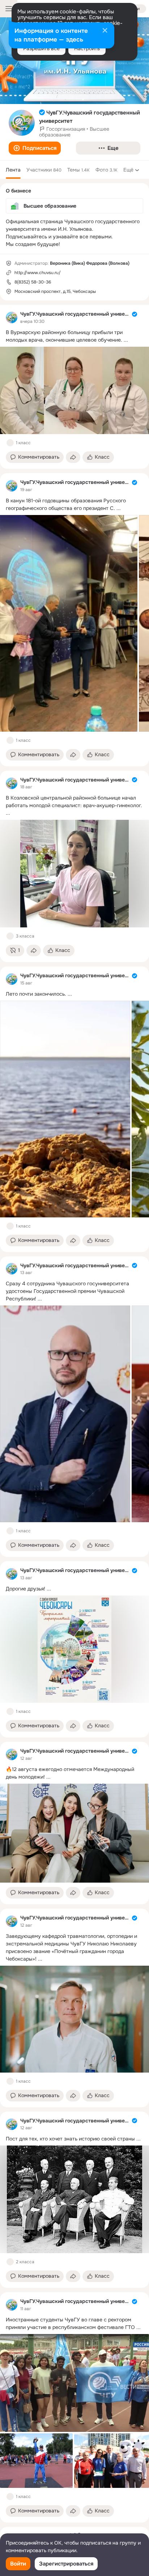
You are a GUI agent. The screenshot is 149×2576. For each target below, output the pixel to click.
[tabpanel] (74, 1414)
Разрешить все (41, 48)
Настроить (87, 48)
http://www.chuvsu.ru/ (38, 273)
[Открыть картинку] (69, 623)
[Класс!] (10, 443)
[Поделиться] (73, 457)
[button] (35, 148)
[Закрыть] (105, 31)
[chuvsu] (12, 317)
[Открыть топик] (74, 336)
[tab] (13, 170)
